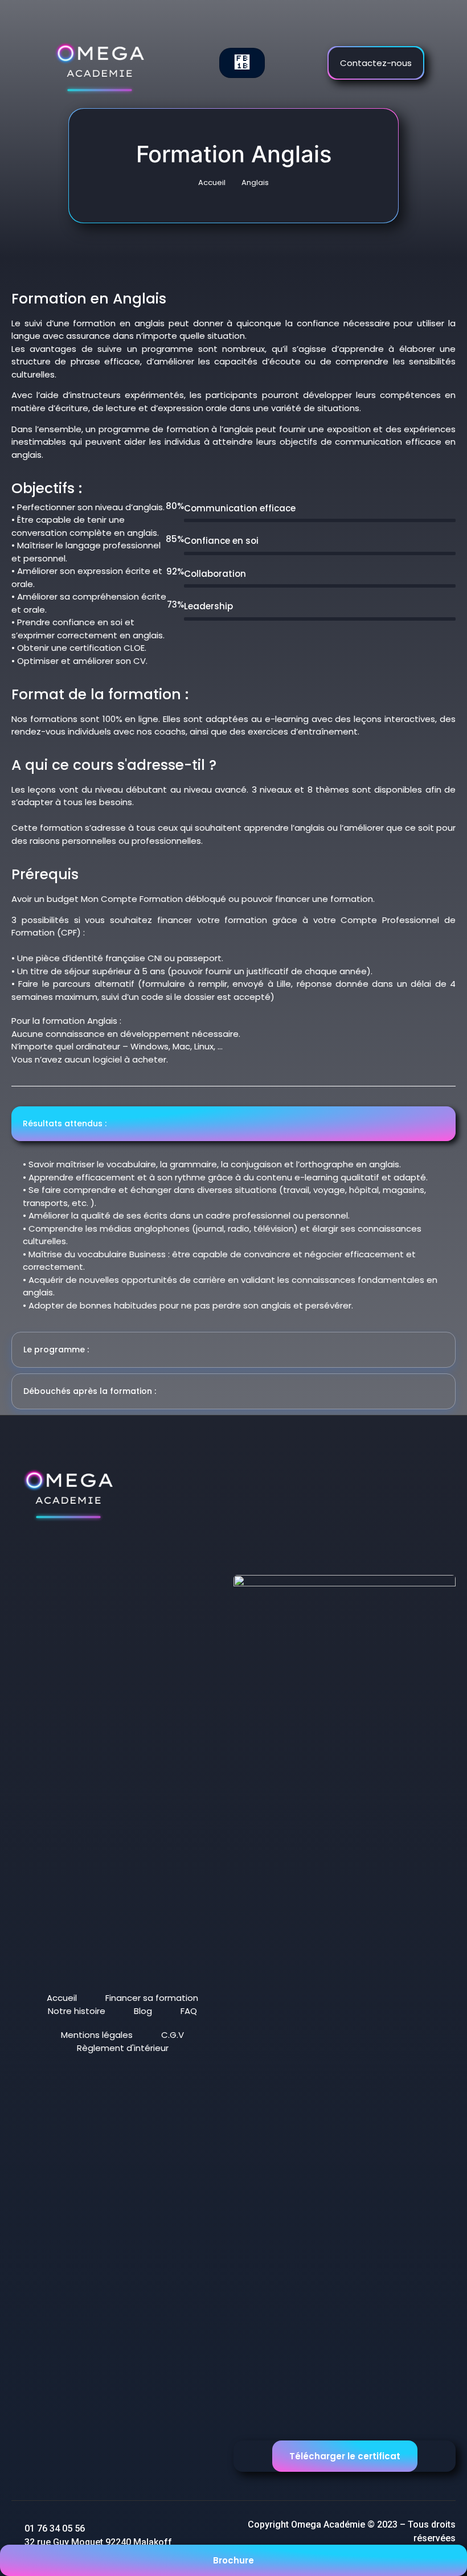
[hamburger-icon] (242, 63)
